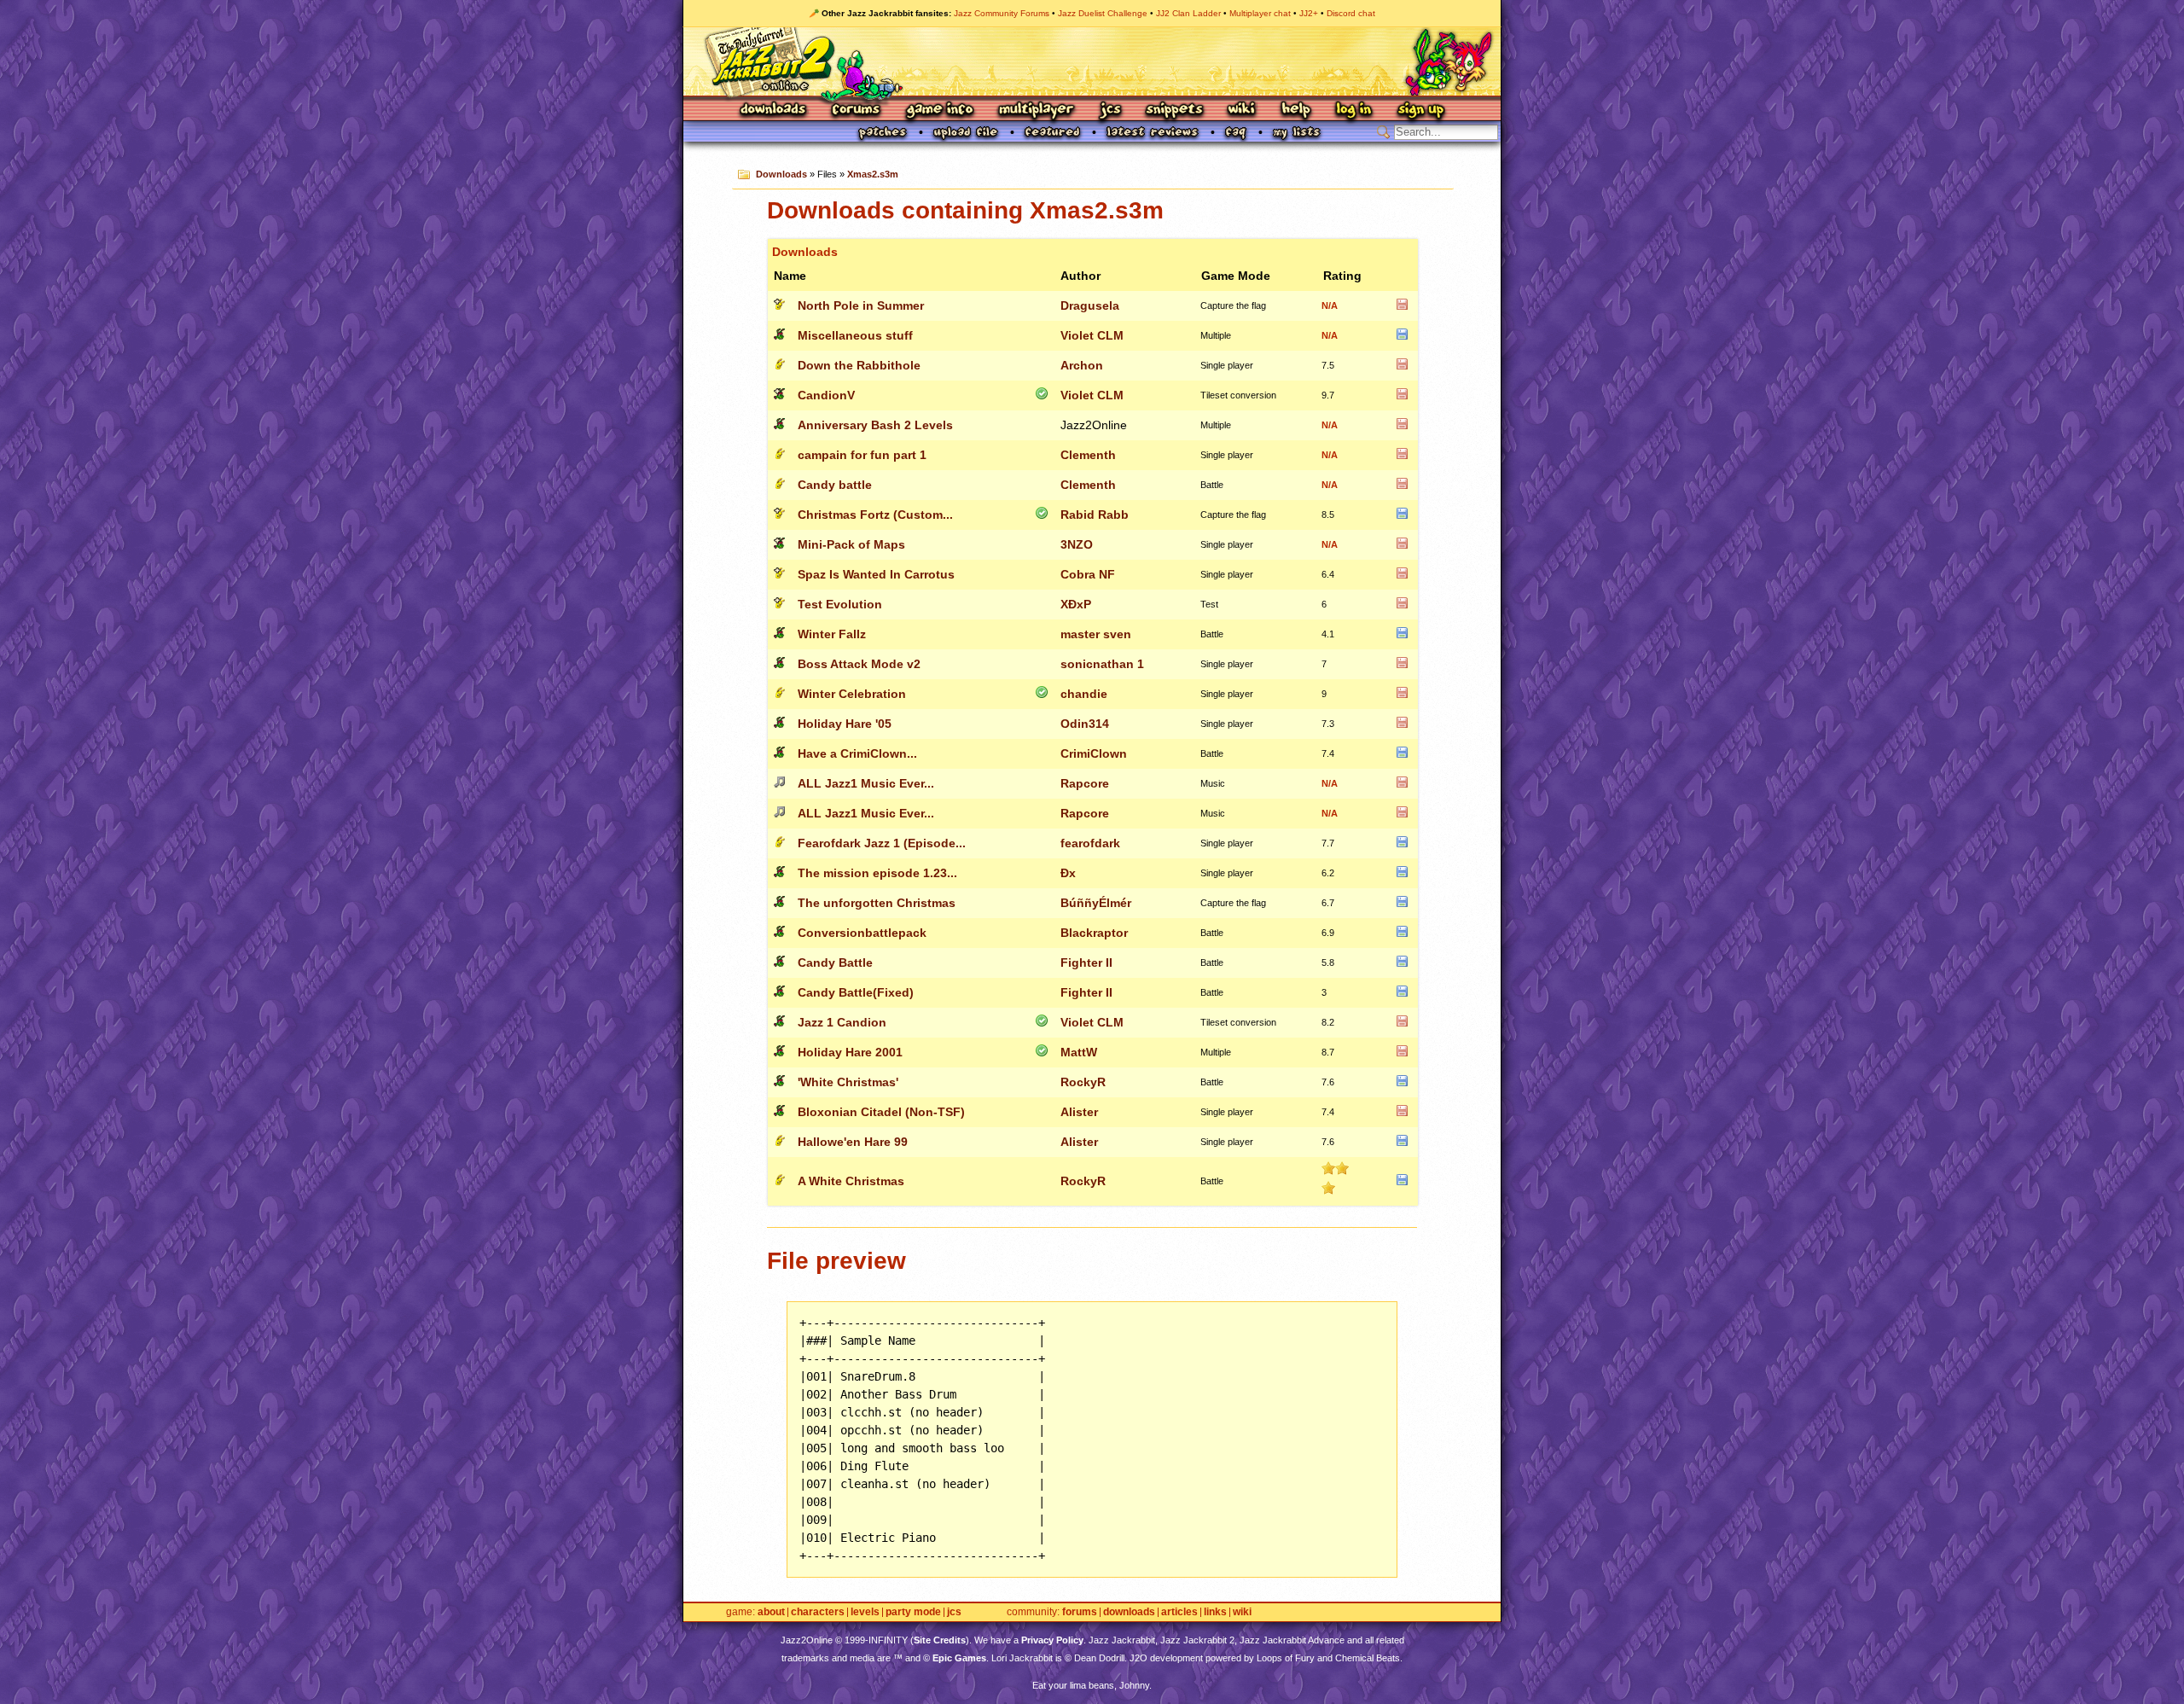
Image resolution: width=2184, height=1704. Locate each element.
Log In (1354, 110)
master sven (1096, 634)
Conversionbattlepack (862, 933)
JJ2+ (1309, 13)
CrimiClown (1094, 753)
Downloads (774, 110)
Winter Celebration (852, 694)
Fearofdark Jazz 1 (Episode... (882, 843)
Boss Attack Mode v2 (859, 664)
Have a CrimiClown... (857, 753)
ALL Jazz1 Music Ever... (866, 783)
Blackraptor (1094, 933)
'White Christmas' (848, 1082)
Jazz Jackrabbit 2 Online (1092, 61)
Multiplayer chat (1260, 13)
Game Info (939, 110)
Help (1296, 110)
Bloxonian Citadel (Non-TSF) (881, 1112)
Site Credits (940, 1640)
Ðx (1068, 873)
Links (1215, 1612)
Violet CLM (1092, 335)
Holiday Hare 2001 (850, 1052)
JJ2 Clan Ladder (1188, 13)
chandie (1084, 694)
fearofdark (1090, 843)
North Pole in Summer (861, 305)
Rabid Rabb (1095, 515)
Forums (857, 110)
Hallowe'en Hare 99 (853, 1142)
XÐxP (1076, 604)
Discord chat (1351, 13)
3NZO (1077, 544)
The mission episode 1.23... (877, 873)
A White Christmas (851, 1181)
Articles (1179, 1612)
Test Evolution (840, 604)
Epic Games (959, 1658)
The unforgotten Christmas (877, 903)
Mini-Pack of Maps (851, 544)
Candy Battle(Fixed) (856, 992)
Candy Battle (835, 962)
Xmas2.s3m (873, 174)
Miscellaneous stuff (855, 335)
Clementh (1088, 455)
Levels (865, 1612)
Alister (1079, 1112)
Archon (1082, 365)
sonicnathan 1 (1102, 664)
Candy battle (835, 485)
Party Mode (913, 1612)
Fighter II (1086, 962)
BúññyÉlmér (1096, 903)
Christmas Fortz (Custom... (875, 515)
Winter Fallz (832, 634)
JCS (1110, 110)
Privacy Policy (1052, 1640)
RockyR (1083, 1082)
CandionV (826, 395)
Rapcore (1085, 783)
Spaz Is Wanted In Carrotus (876, 574)
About (771, 1612)
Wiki (1242, 110)
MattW (1079, 1052)
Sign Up (1420, 110)
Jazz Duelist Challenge (1103, 13)
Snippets (1175, 110)
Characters (818, 1612)
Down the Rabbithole (859, 365)
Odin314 (1085, 724)
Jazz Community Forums (1002, 13)
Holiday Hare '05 (845, 724)
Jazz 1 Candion (842, 1022)
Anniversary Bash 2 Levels (875, 425)
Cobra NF (1088, 574)
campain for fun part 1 (862, 455)
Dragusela (1090, 305)
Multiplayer (1036, 110)
